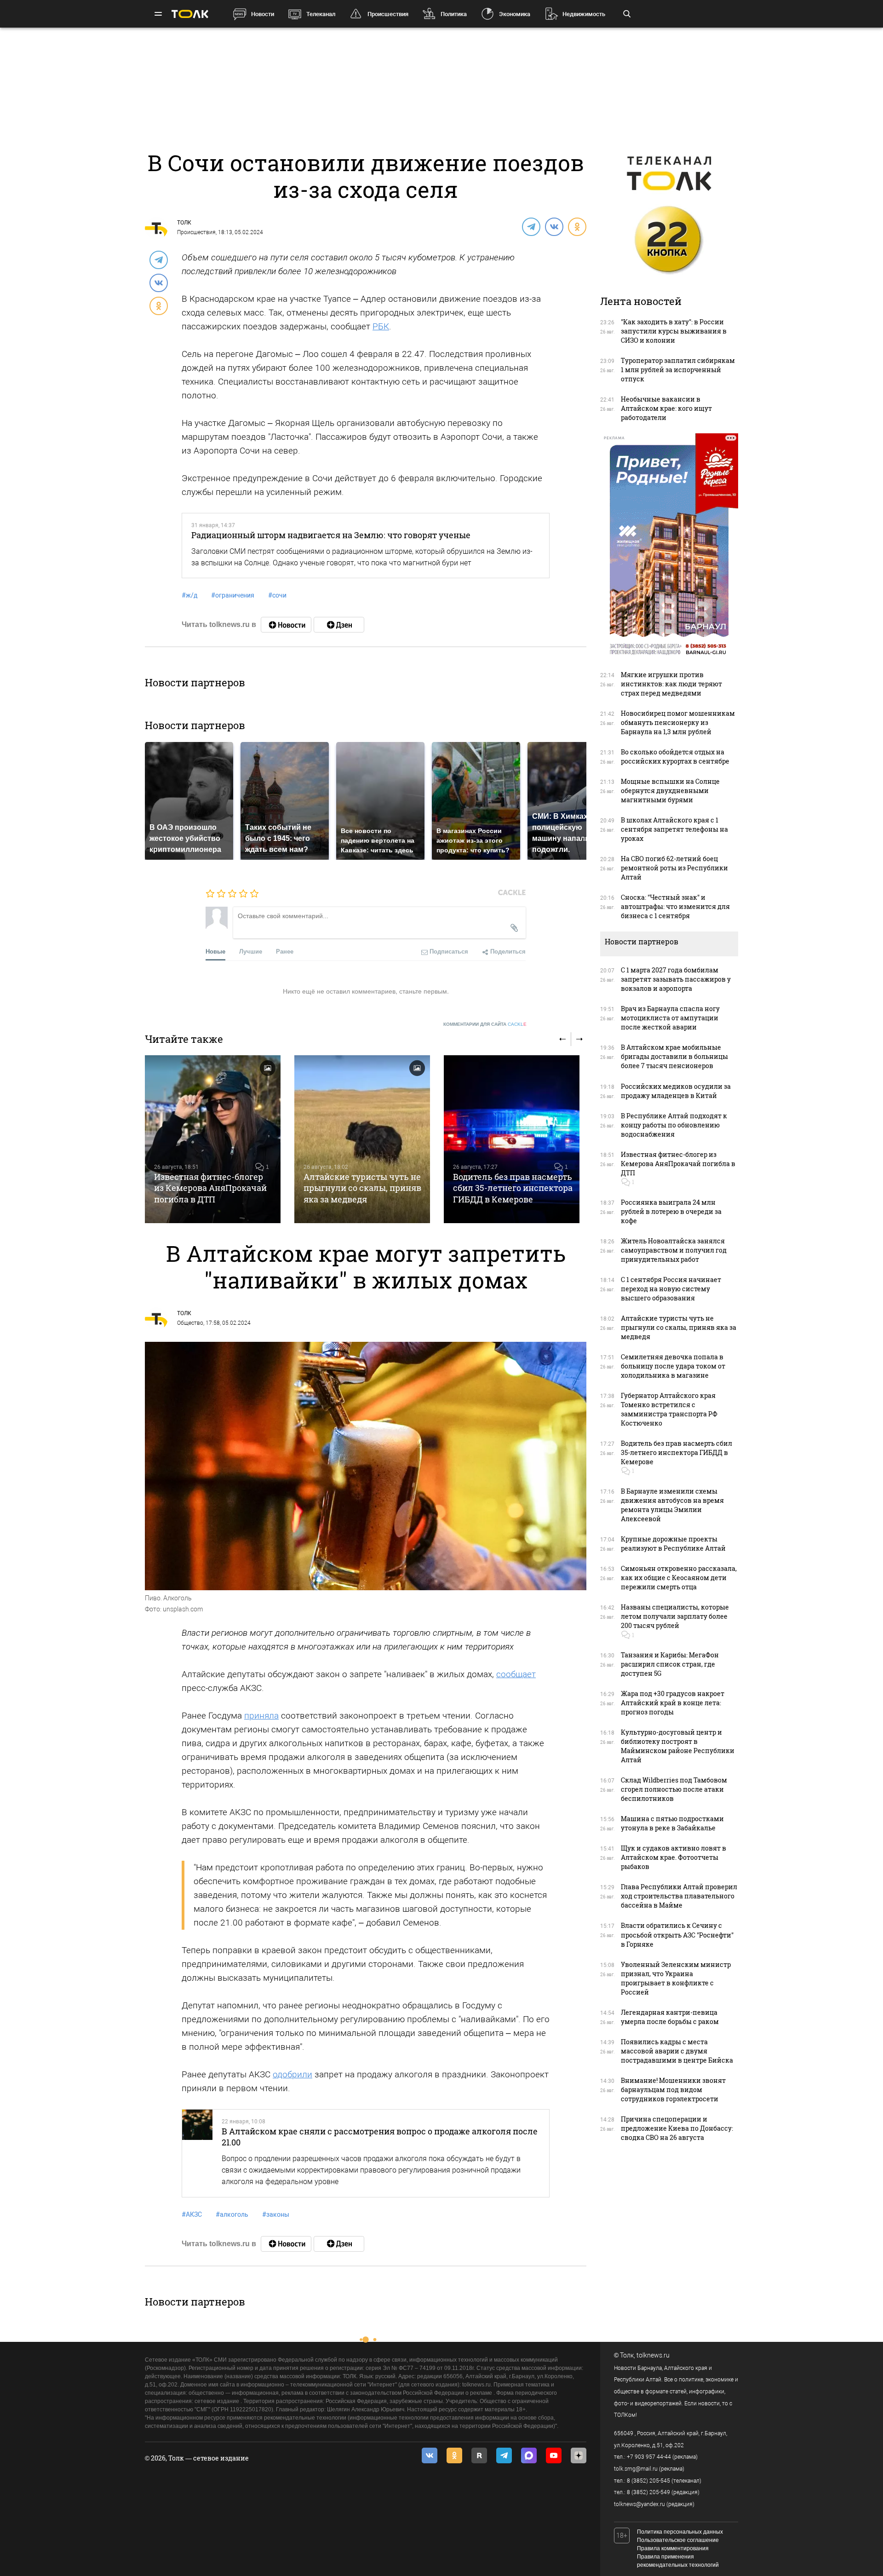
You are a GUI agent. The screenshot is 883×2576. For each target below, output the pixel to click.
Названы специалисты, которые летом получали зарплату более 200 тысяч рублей (675, 1616)
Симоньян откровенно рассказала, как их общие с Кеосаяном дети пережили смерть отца (679, 1578)
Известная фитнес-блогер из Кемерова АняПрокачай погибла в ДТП (210, 1188)
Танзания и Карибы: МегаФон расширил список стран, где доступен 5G (670, 1664)
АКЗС (192, 2214)
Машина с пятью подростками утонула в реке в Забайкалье (672, 1823)
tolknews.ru (653, 2355)
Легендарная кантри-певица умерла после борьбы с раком (670, 2017)
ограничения (233, 595)
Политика (454, 14)
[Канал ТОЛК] (339, 625)
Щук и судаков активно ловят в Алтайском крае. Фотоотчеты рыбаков (674, 1857)
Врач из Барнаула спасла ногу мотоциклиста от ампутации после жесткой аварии (670, 1018)
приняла (261, 1716)
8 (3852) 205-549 (648, 2492)
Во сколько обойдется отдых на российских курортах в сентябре (675, 756)
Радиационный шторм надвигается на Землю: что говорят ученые (331, 535)
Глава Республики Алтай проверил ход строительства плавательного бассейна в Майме (679, 1896)
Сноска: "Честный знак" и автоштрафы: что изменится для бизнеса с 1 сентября (675, 906)
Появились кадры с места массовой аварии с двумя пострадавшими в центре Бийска (677, 2051)
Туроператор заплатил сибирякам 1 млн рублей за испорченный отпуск (678, 370)
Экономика (515, 14)
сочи (277, 595)
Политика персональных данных (680, 2532)
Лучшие (251, 951)
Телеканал (321, 14)
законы (276, 2214)
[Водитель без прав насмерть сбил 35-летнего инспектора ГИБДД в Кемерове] (512, 1139)
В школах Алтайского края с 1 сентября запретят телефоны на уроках (674, 829)
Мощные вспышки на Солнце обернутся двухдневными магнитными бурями (670, 791)
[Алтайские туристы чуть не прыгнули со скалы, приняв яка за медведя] (362, 1139)
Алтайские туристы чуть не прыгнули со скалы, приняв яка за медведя (362, 1188)
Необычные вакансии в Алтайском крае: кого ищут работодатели (666, 408)
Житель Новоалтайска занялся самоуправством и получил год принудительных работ (674, 1250)
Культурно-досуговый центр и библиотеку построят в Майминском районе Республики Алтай (678, 1746)
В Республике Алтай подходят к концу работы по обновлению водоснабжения (674, 1125)
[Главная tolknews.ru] (190, 14)
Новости (263, 14)
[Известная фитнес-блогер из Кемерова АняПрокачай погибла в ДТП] (213, 1139)
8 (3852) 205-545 (648, 2481)
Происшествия (388, 14)
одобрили (292, 2074)
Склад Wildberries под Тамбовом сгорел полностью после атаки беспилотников (674, 1789)
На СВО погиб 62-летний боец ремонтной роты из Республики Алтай (674, 868)
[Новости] (286, 625)
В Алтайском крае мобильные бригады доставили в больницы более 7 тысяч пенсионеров (674, 1056)
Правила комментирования (673, 2548)
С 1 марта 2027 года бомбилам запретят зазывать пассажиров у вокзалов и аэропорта (676, 979)
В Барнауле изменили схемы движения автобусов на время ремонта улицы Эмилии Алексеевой (672, 1505)
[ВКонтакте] (554, 226)
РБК (381, 326)
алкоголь (232, 2214)
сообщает (516, 1674)
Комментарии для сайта (485, 1024)
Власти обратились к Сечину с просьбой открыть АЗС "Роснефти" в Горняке (677, 1935)
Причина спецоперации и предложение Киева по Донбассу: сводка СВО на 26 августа (677, 2128)
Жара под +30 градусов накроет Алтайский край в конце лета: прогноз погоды (673, 1703)
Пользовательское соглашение (678, 2540)
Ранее (285, 951)
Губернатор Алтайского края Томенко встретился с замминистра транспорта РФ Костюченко (669, 1409)
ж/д (189, 595)
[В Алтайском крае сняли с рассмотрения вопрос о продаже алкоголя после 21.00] (197, 2153)
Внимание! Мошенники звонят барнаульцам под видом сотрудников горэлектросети (673, 2090)
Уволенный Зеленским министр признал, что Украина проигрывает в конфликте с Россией (676, 1978)
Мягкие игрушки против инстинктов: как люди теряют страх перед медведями (671, 684)
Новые (215, 951)
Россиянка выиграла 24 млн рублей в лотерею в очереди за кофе (671, 1211)
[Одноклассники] (577, 226)
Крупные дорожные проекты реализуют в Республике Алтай (673, 1544)
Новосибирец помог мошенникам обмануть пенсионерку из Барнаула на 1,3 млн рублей (678, 722)
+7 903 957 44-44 (649, 2457)
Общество (190, 1323)
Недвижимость (584, 14)
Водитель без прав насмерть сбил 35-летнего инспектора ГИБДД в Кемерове (513, 1188)
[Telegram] (531, 226)
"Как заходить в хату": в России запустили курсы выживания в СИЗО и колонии (674, 331)
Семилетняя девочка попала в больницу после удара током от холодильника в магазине (673, 1366)
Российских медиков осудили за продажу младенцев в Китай (676, 1091)
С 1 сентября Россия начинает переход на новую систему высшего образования (671, 1289)
